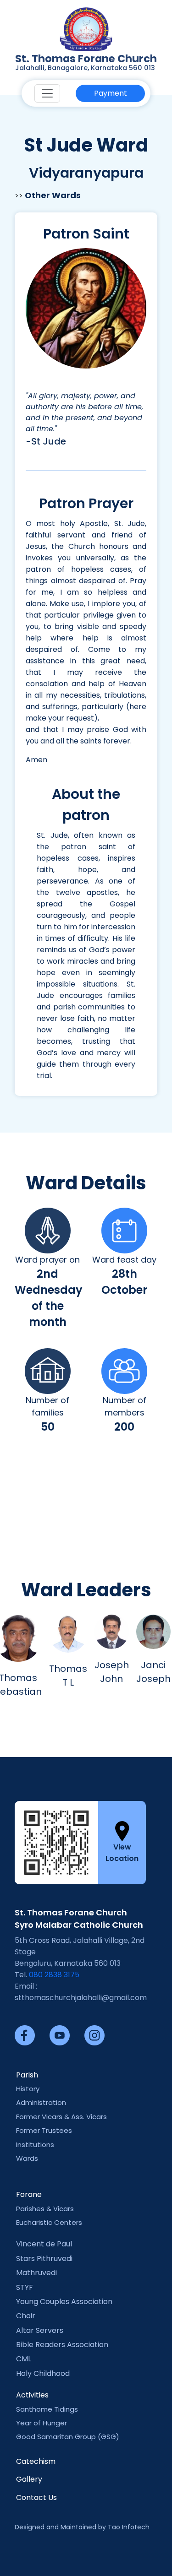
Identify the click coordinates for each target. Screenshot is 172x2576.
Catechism (36, 2461)
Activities (32, 2395)
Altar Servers (40, 2330)
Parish (27, 2075)
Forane (29, 2194)
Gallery (29, 2479)
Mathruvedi (36, 2273)
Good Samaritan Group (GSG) (68, 2437)
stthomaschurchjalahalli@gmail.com (81, 1998)
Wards (27, 2158)
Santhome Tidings (47, 2409)
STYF (25, 2287)
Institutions (35, 2145)
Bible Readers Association (62, 2345)
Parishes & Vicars (45, 2209)
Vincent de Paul (44, 2244)
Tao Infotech (129, 2527)
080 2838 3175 (54, 1975)
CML (24, 2359)
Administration (41, 2102)
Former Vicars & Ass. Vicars (61, 2117)
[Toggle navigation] (47, 93)
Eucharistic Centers (49, 2222)
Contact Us (36, 2497)
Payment (111, 93)
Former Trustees (44, 2130)
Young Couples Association (64, 2302)
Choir (26, 2316)
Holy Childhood (43, 2373)
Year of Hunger (42, 2423)
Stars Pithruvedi (44, 2259)
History (28, 2089)
